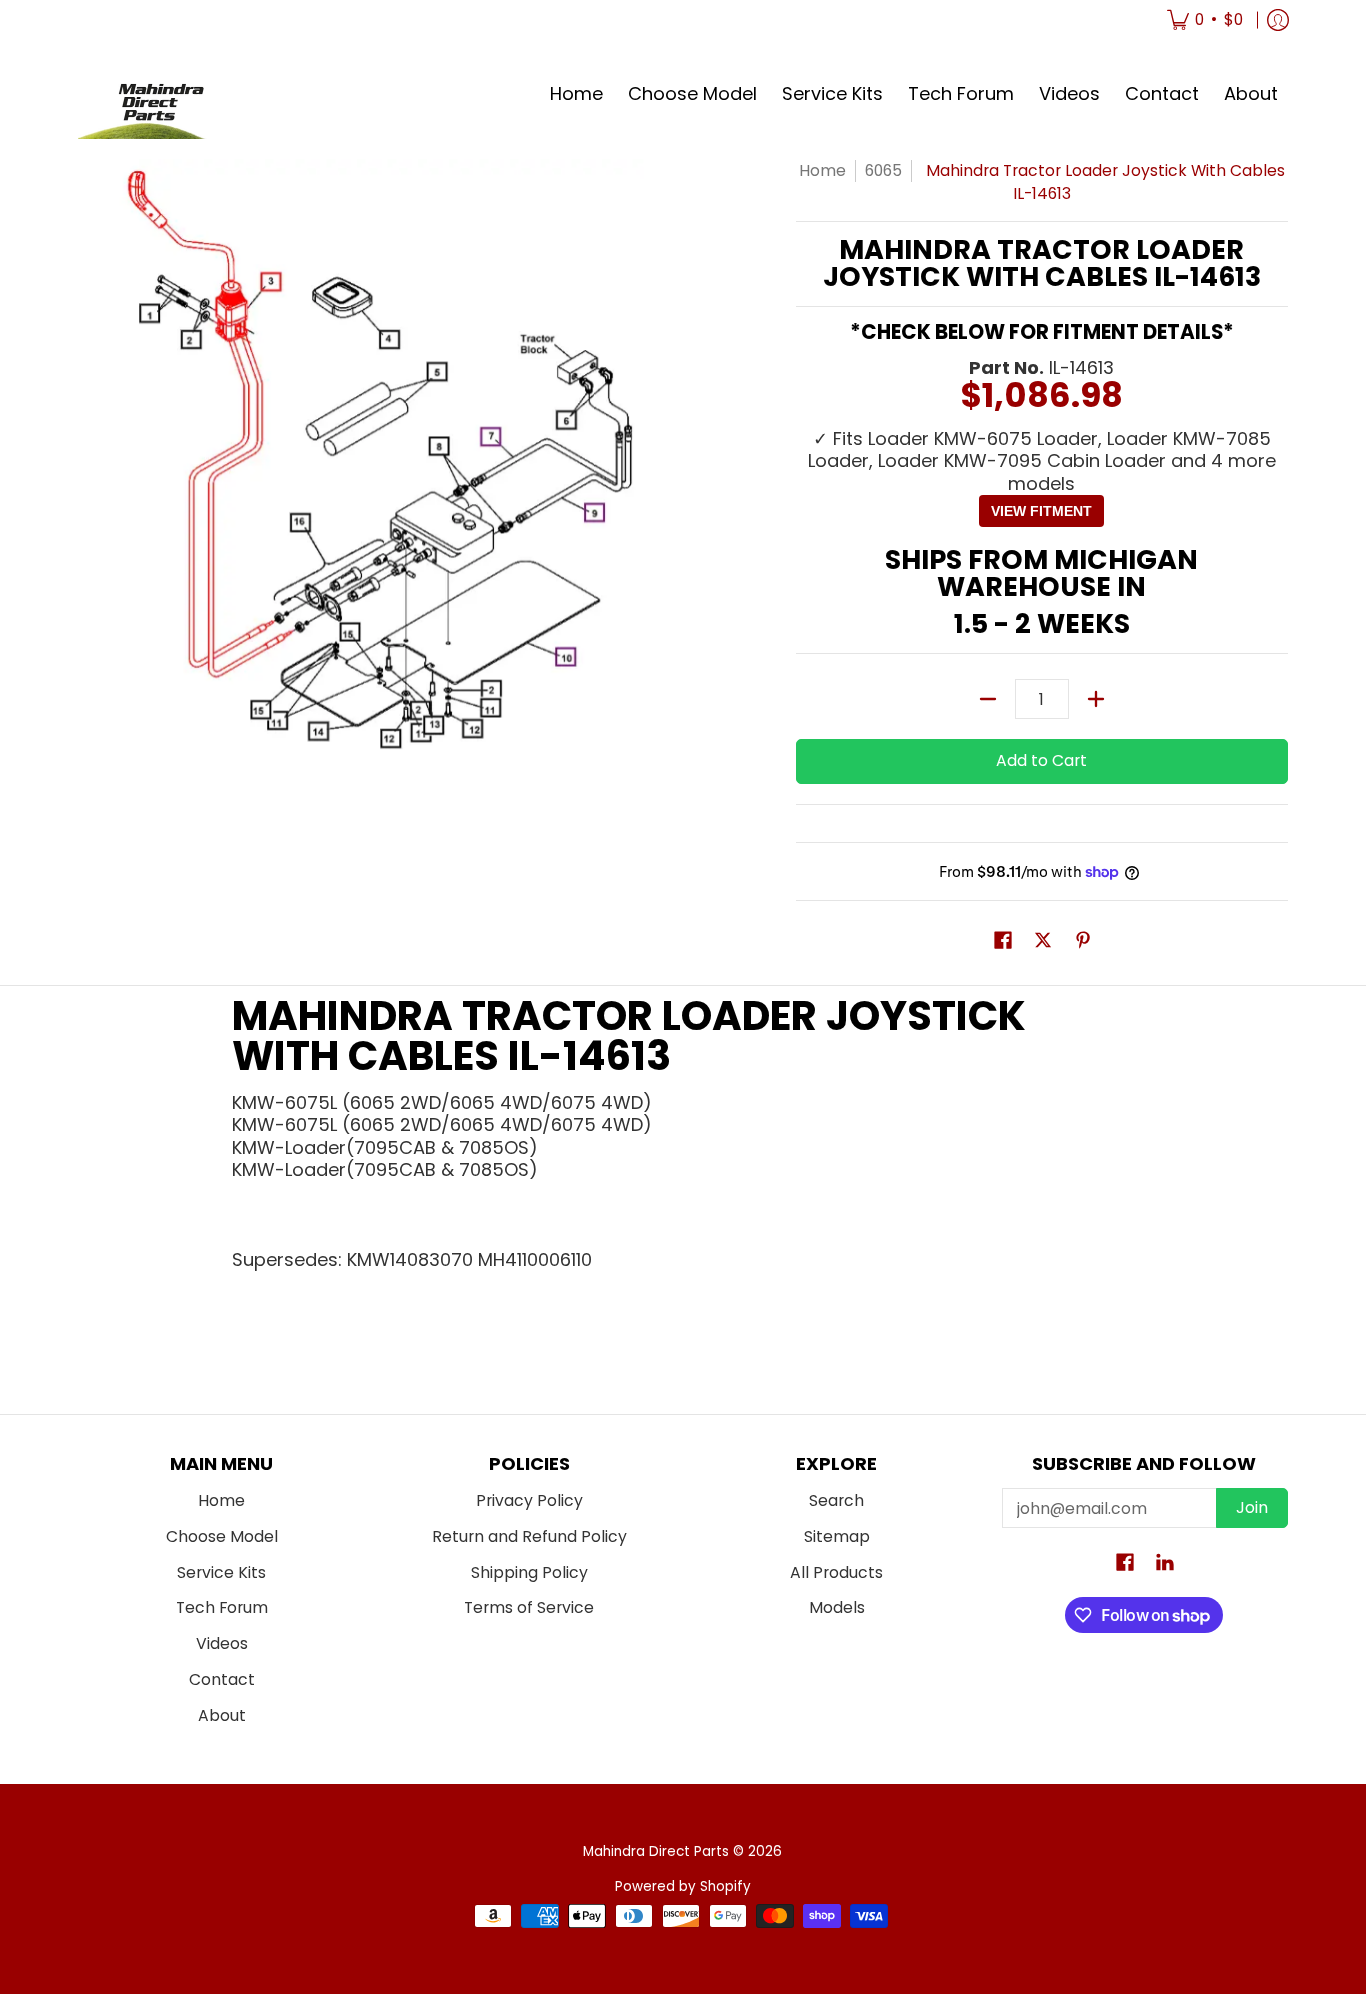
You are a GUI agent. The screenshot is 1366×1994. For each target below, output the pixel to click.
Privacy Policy (529, 1500)
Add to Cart (1041, 760)
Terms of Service (529, 1607)
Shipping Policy (529, 1572)
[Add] (1096, 699)
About (222, 1715)
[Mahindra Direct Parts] (153, 94)
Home (822, 170)
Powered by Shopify (683, 1886)
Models (837, 1607)
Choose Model (222, 1536)
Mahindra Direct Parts (656, 1851)
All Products (836, 1572)
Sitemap (837, 1536)
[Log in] (1278, 20)
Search (836, 1500)
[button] (1003, 942)
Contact (222, 1679)
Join (1252, 1507)
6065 (883, 170)
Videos (222, 1643)
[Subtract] (988, 699)
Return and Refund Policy (529, 1536)
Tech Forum (222, 1607)
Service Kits (221, 1572)
